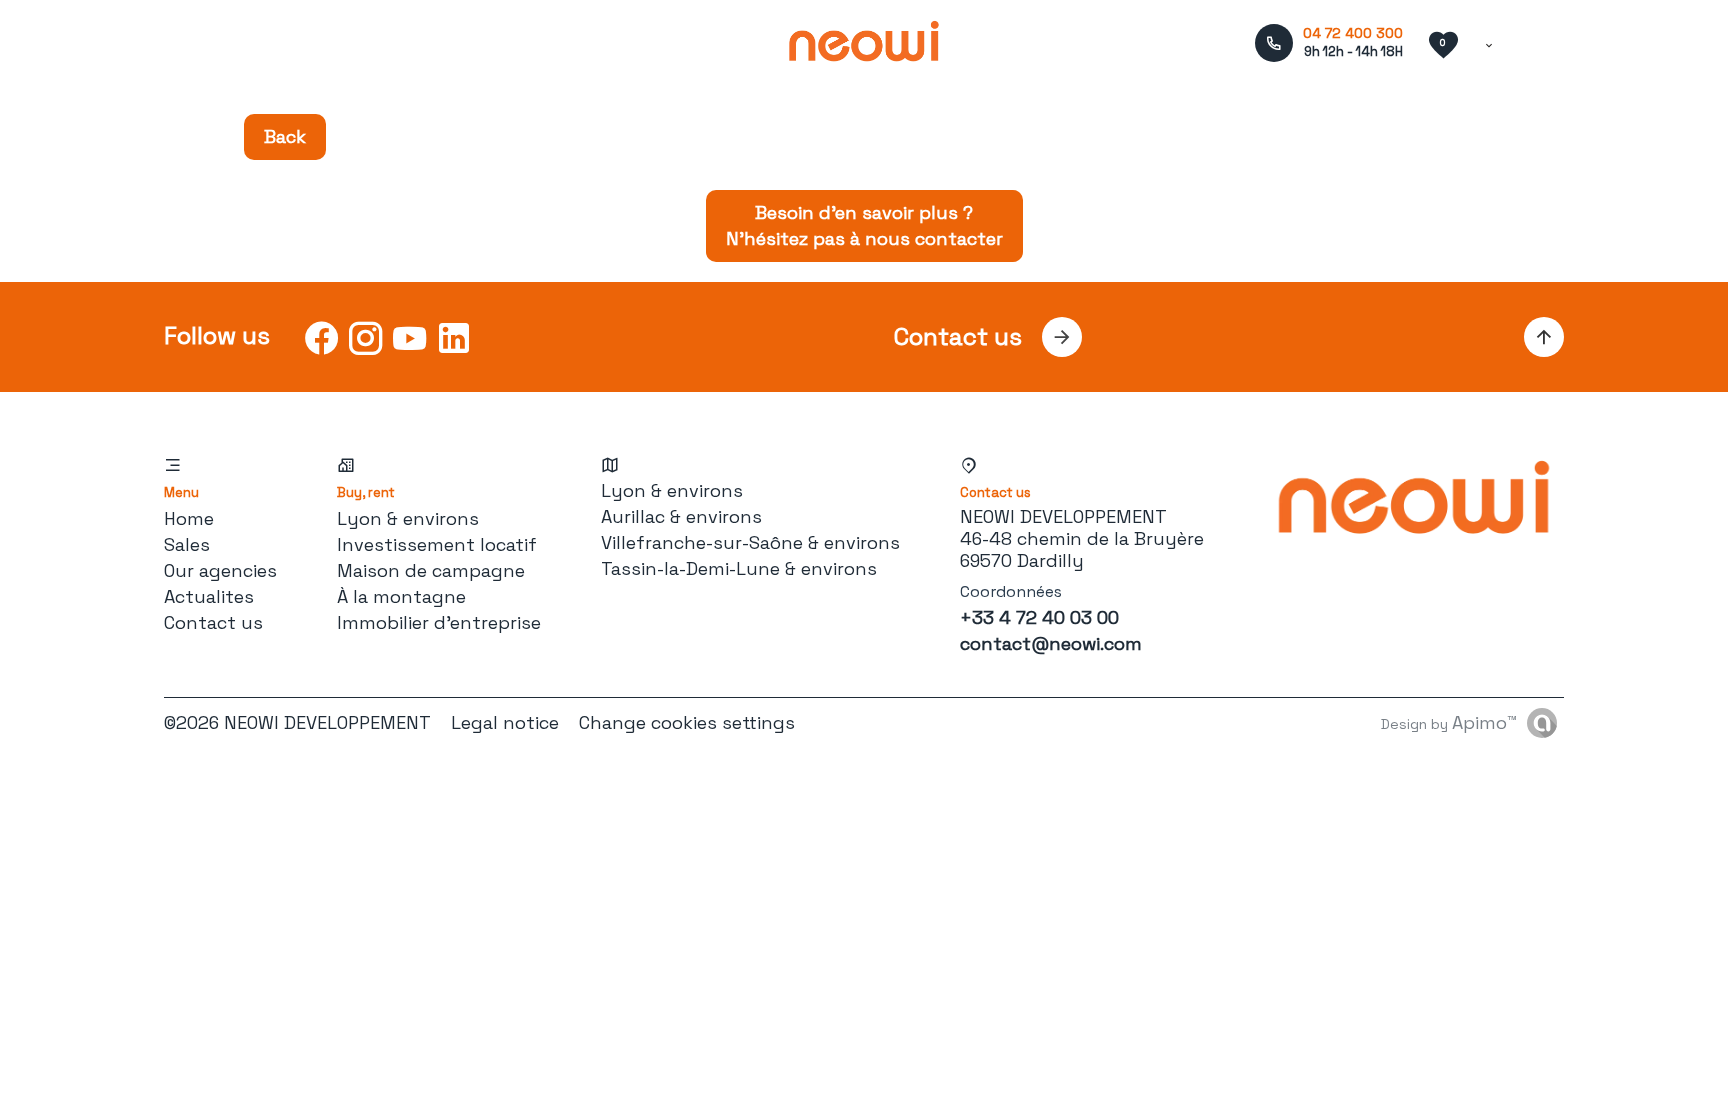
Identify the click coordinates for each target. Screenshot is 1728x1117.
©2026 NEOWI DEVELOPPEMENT (297, 722)
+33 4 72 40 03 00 (1039, 617)
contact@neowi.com (1051, 643)
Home (189, 518)
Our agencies (220, 570)
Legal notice (505, 722)
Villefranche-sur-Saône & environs (750, 542)
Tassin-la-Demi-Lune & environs (739, 568)
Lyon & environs (408, 518)
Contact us (213, 622)
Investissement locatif (437, 544)
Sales (187, 544)
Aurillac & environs (681, 516)
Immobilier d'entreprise (439, 622)
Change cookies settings (687, 722)
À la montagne (401, 596)
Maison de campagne (431, 570)
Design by (1449, 722)
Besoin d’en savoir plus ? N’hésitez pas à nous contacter (864, 225)
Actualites (209, 596)
